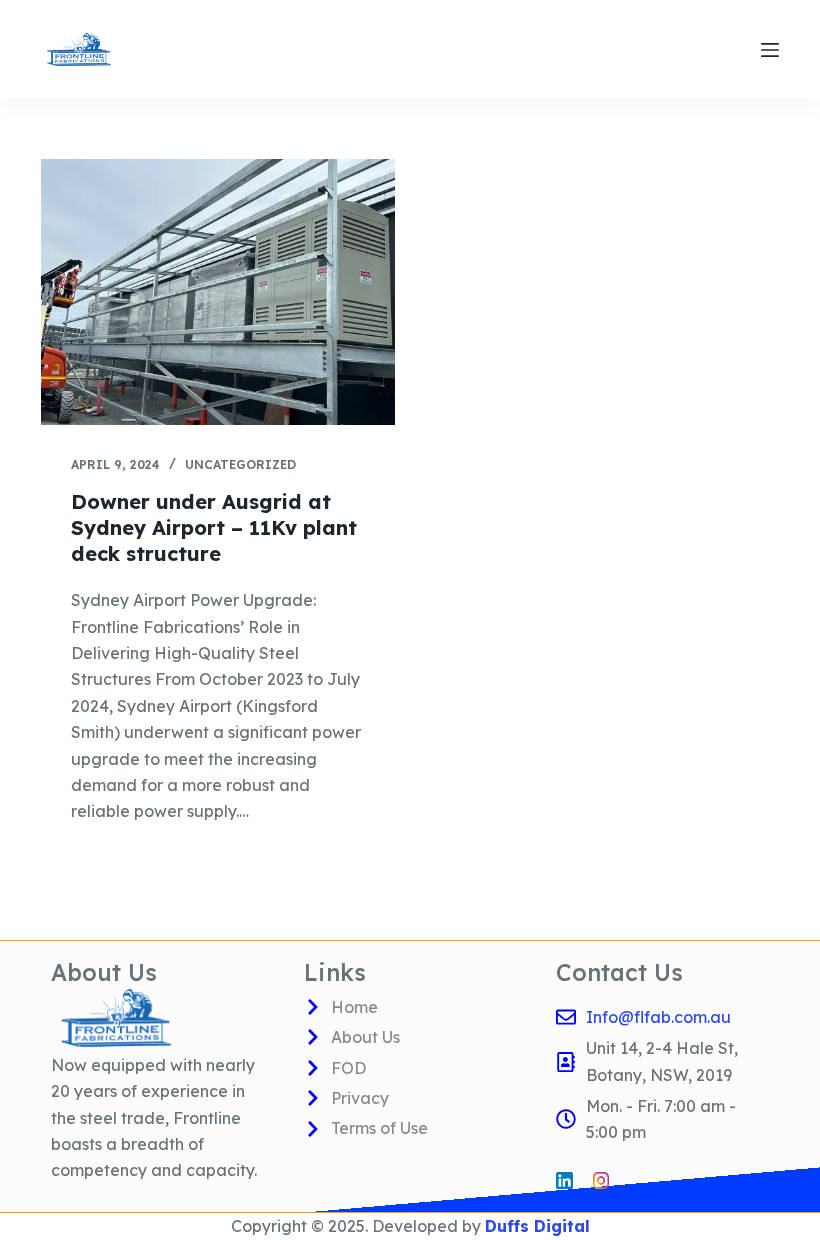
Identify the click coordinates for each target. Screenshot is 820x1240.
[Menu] (770, 50)
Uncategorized (240, 464)
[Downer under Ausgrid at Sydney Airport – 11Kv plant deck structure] (218, 292)
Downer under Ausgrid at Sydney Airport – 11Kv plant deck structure (214, 527)
